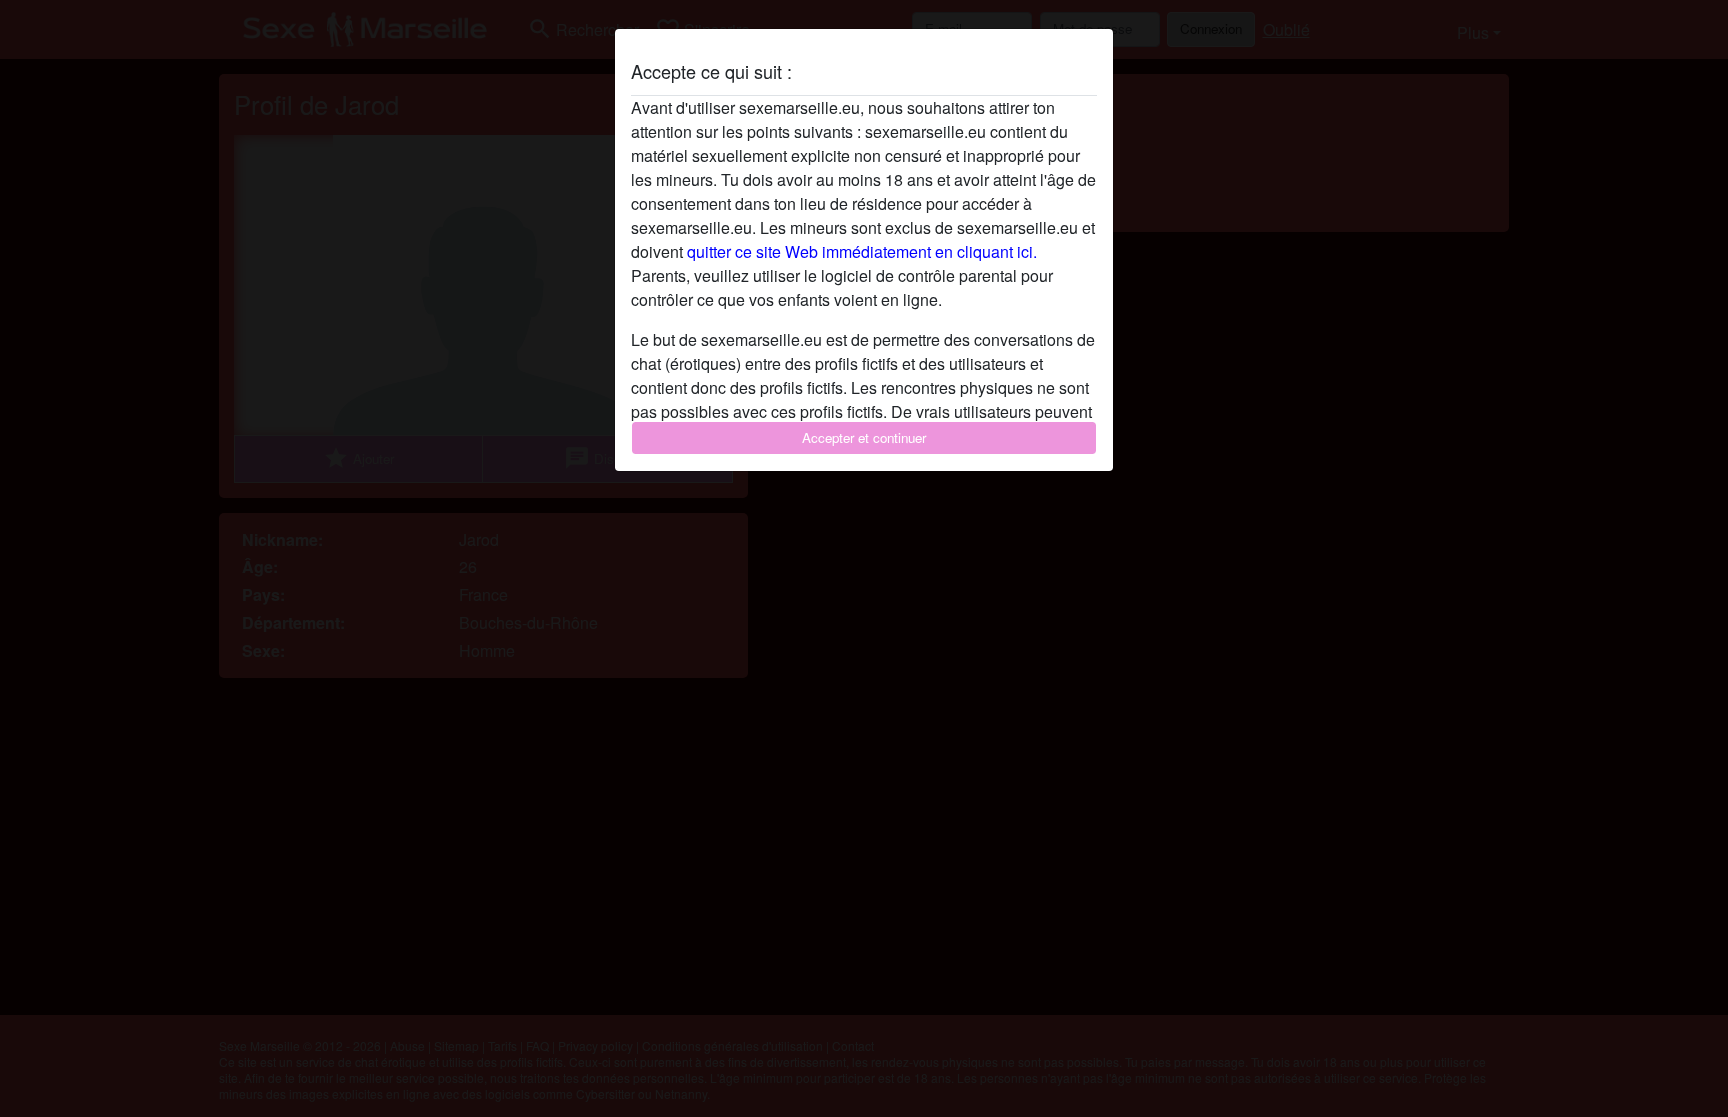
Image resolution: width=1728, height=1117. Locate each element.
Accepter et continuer (864, 437)
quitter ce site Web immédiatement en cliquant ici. (862, 251)
